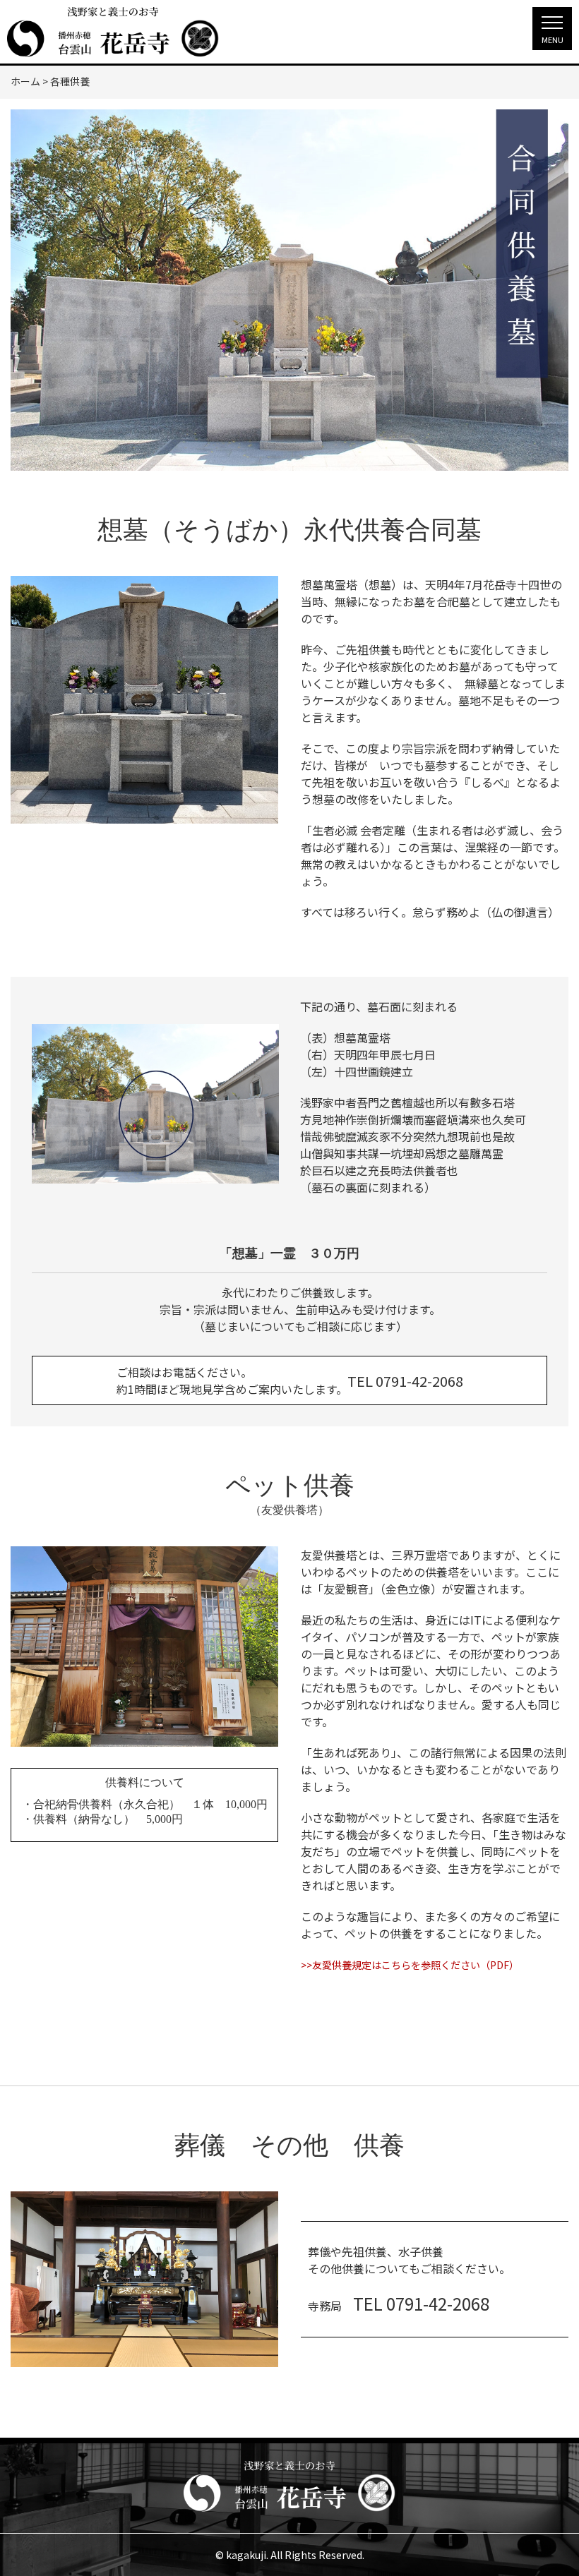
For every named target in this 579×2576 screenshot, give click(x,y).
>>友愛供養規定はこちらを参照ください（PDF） (410, 1965)
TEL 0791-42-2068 (405, 1381)
